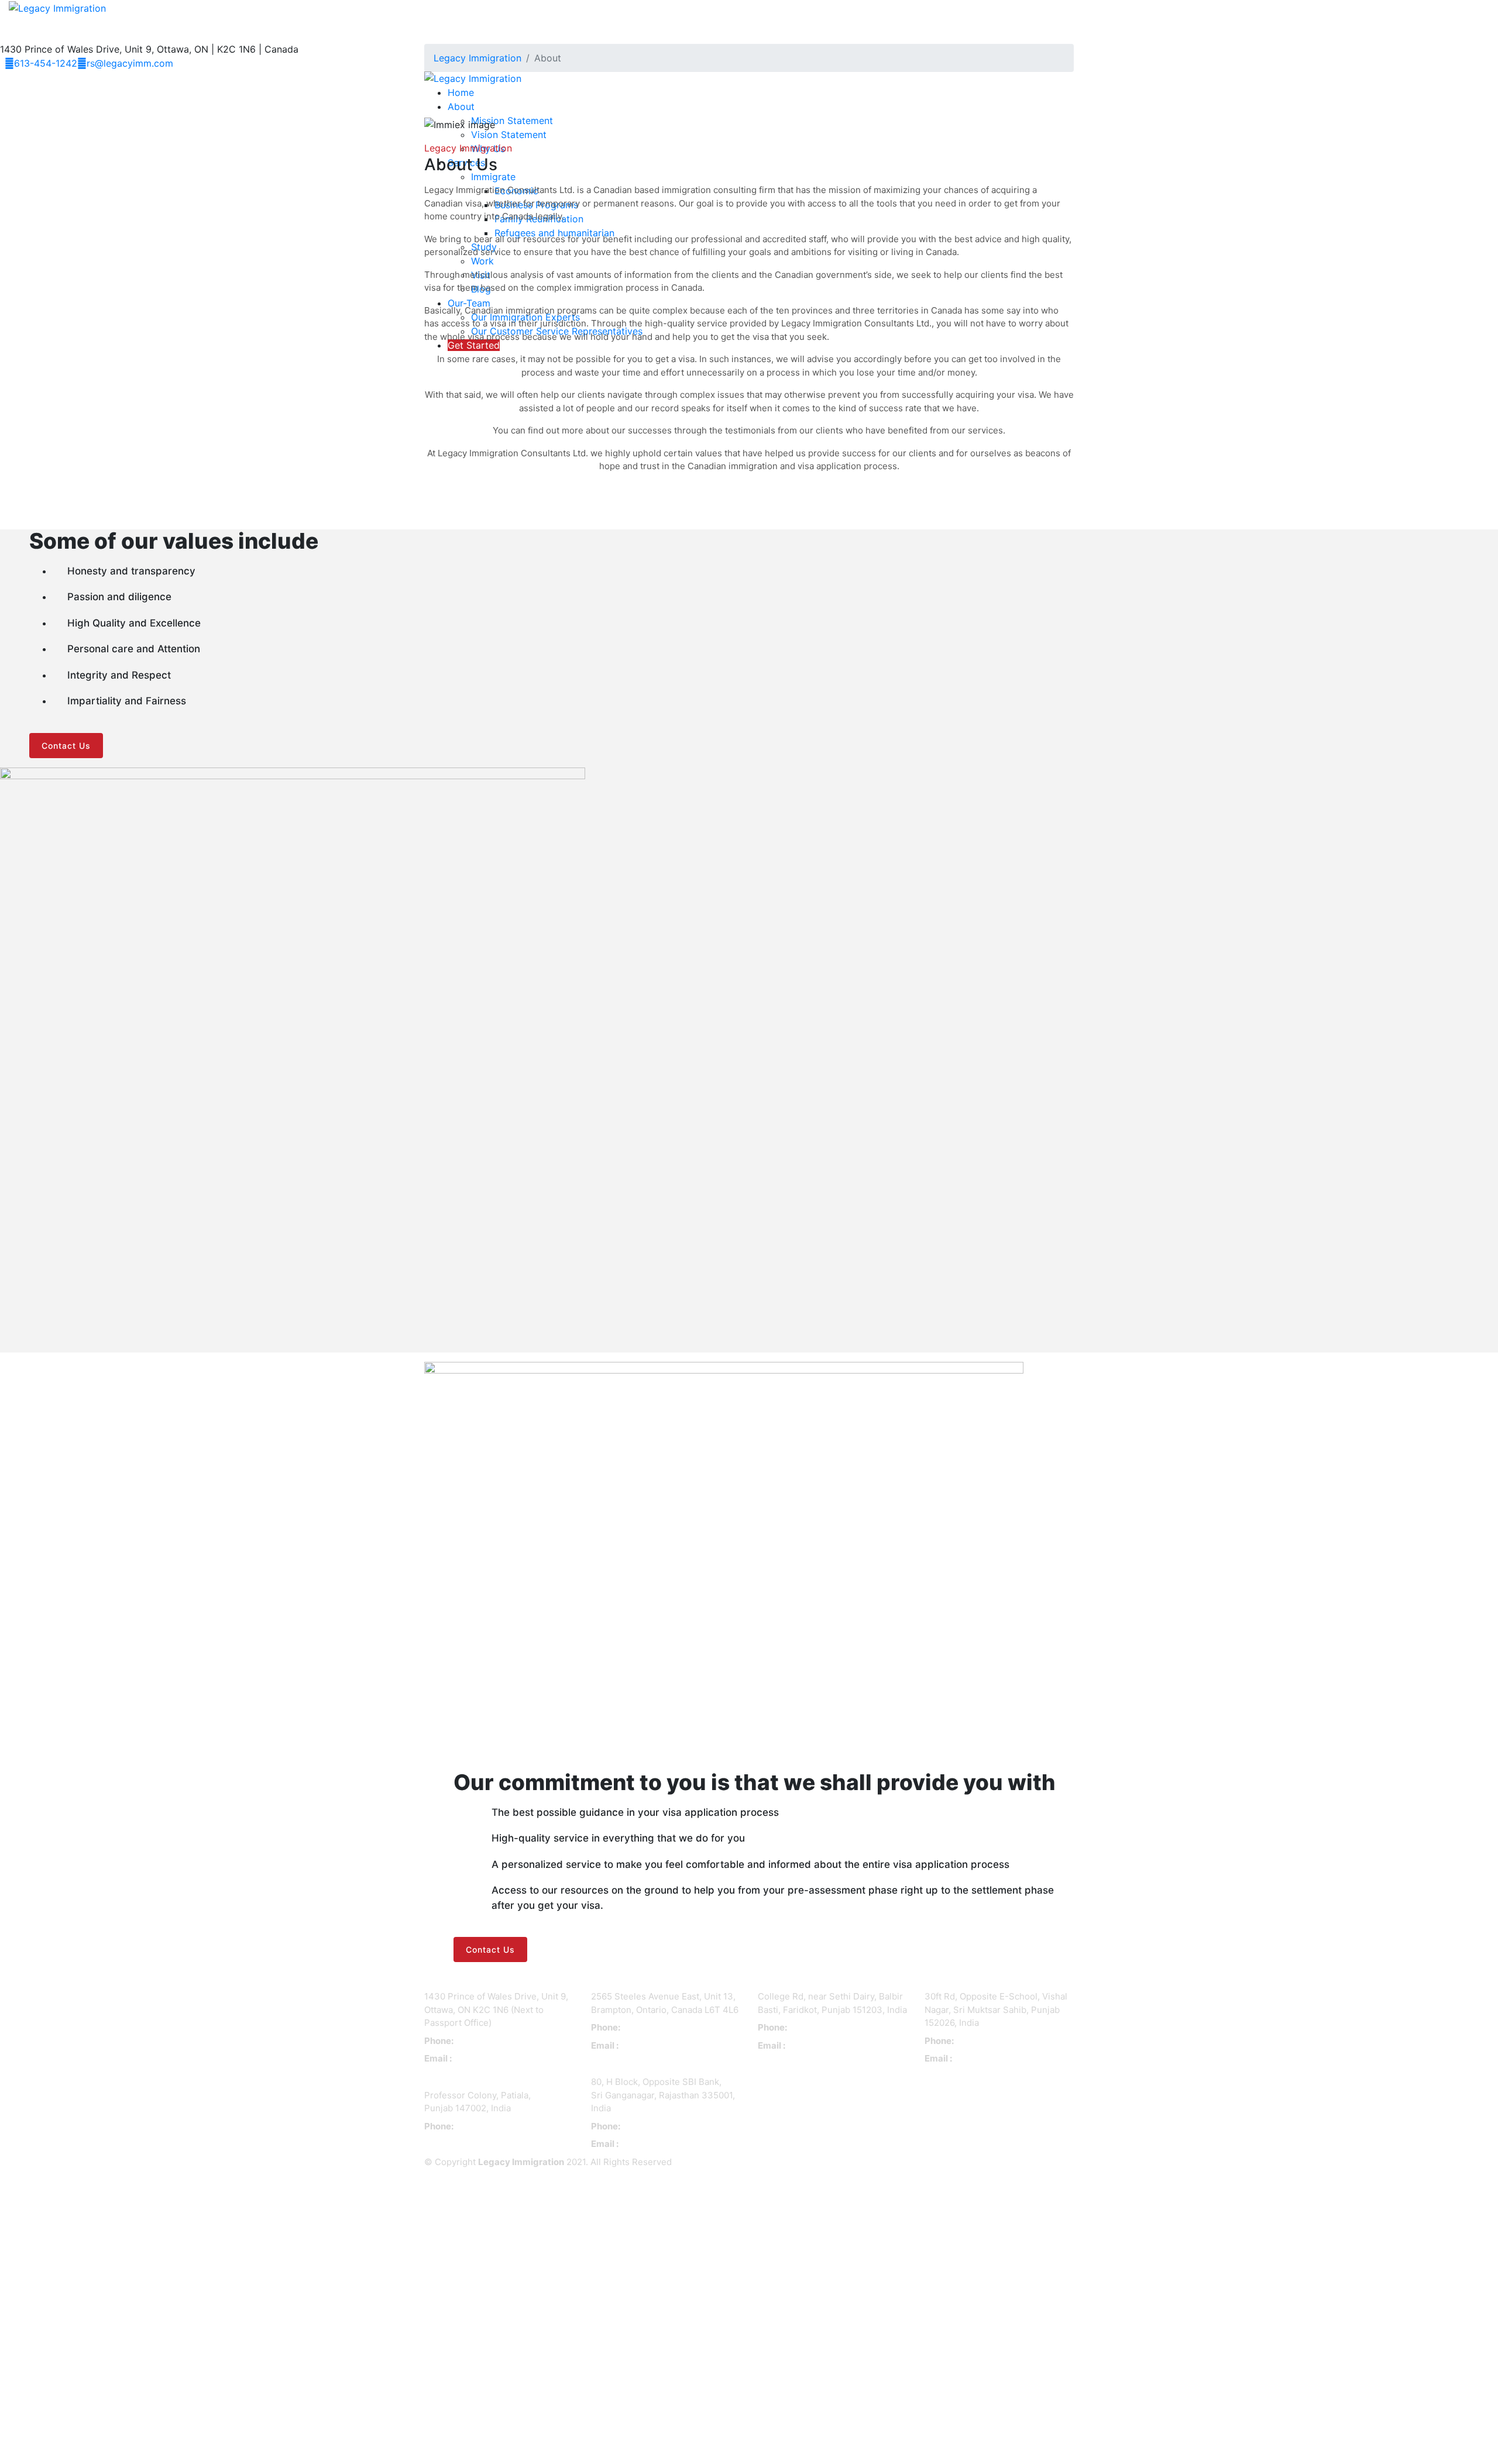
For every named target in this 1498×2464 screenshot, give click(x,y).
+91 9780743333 (988, 2041)
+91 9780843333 (822, 2028)
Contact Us (66, 746)
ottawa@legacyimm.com (498, 2059)
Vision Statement (509, 135)
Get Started (474, 345)
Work (482, 261)
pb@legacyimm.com (824, 2046)
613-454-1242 (46, 63)
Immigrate (493, 177)
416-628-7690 (650, 2028)
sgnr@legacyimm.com (661, 2144)
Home (461, 92)
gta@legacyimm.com (659, 2046)
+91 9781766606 (654, 2127)
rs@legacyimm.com (130, 63)
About (461, 106)
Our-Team (469, 303)
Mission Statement (512, 121)
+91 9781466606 (487, 2127)
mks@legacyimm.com (994, 2059)
